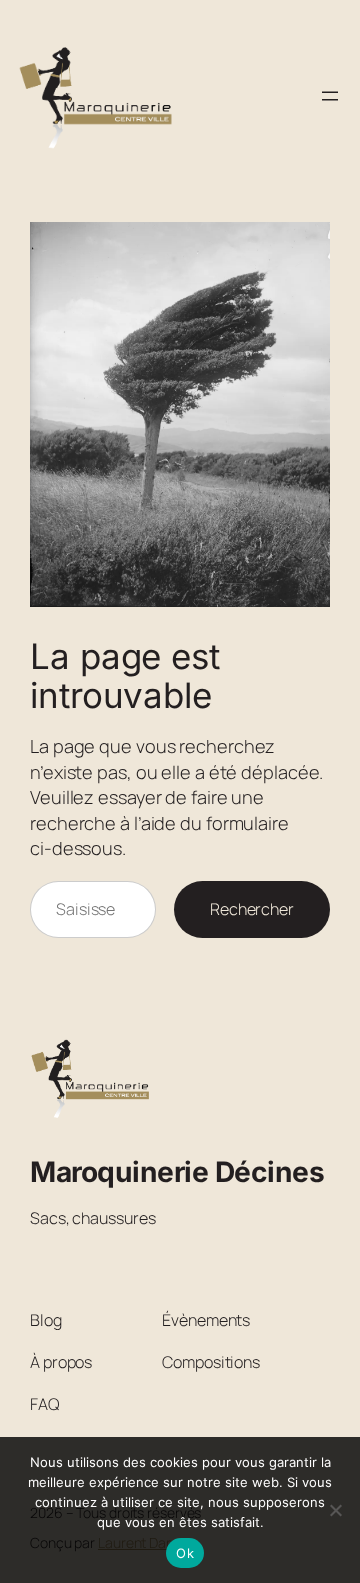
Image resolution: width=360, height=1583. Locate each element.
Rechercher (252, 909)
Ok (185, 1553)
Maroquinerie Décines (177, 1172)
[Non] (335, 1510)
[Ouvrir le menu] (330, 96)
